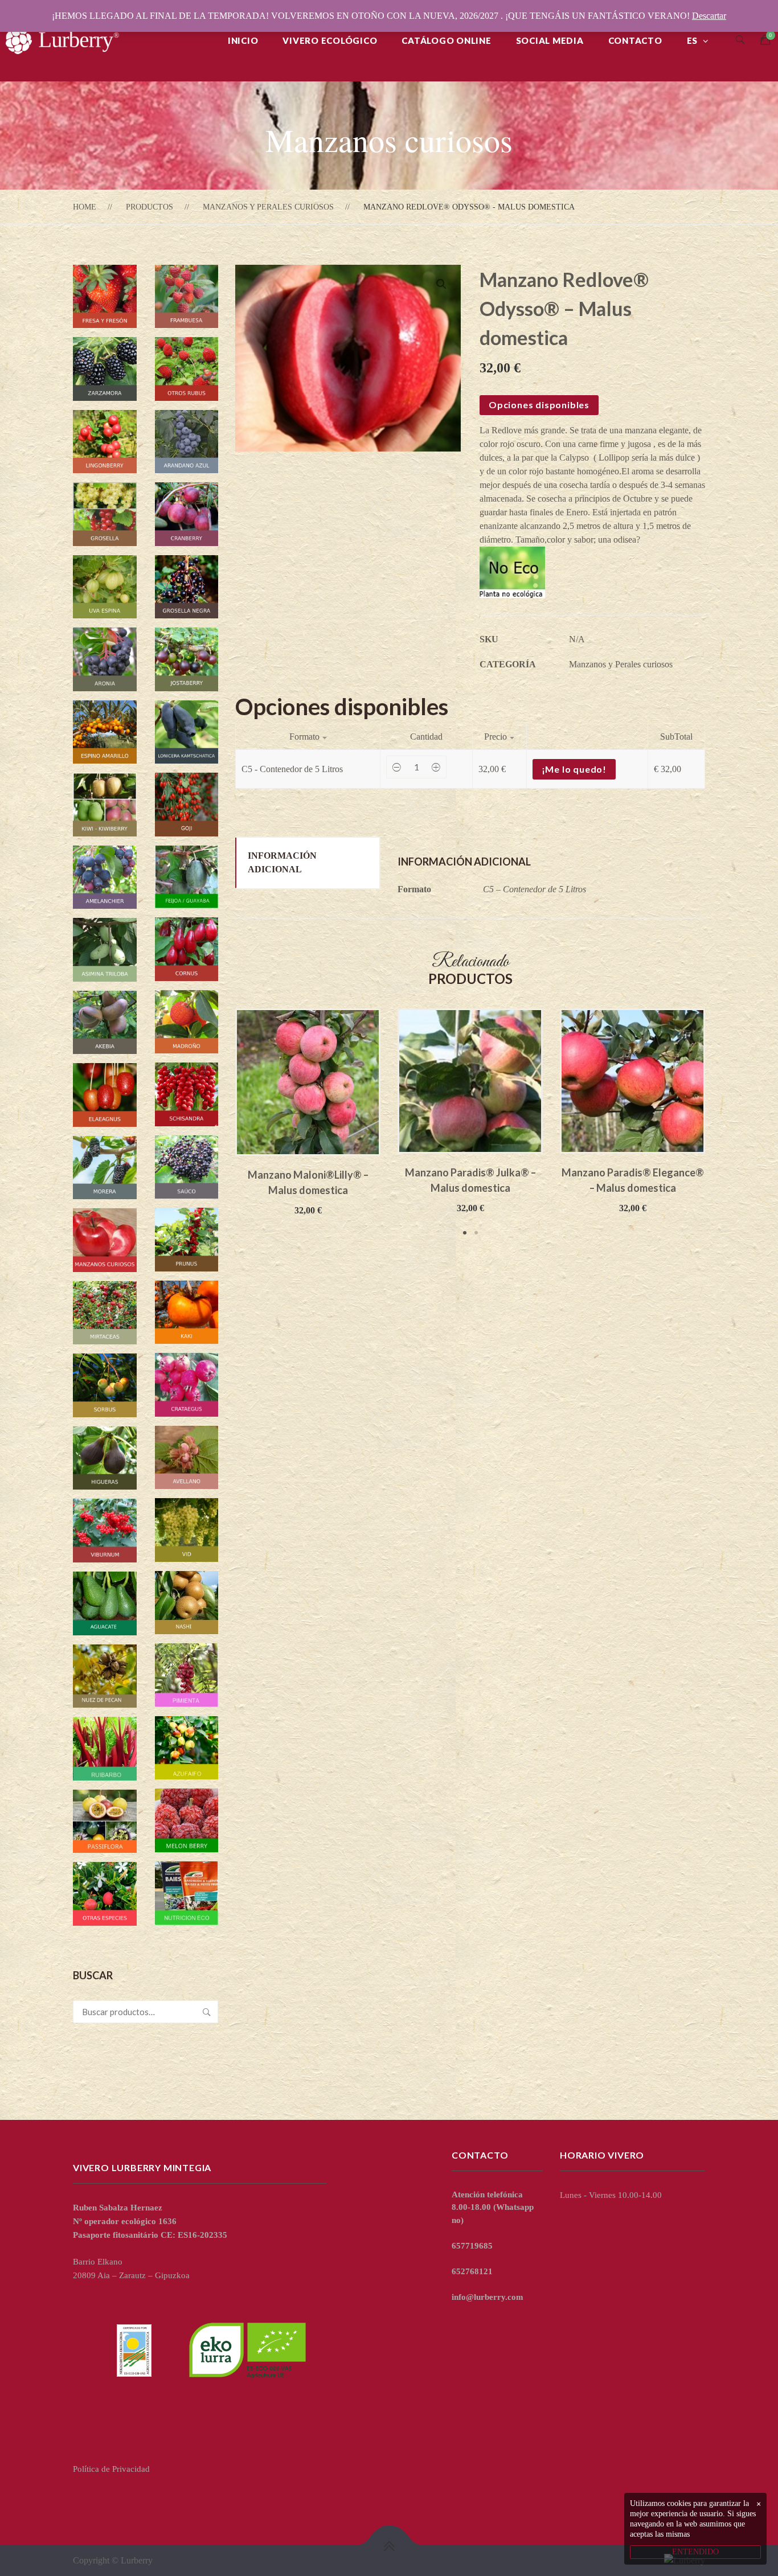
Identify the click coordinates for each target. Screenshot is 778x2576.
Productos (150, 207)
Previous (218, 1123)
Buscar (207, 2012)
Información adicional (282, 862)
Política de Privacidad (111, 2469)
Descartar (709, 16)
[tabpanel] (308, 1113)
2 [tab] (476, 1233)
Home (85, 207)
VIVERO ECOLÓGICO (330, 40)
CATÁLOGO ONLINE (446, 40)
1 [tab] (465, 1233)
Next (722, 1123)
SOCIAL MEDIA (550, 40)
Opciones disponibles (539, 405)
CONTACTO (635, 40)
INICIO (243, 40)
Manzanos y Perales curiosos (268, 207)
